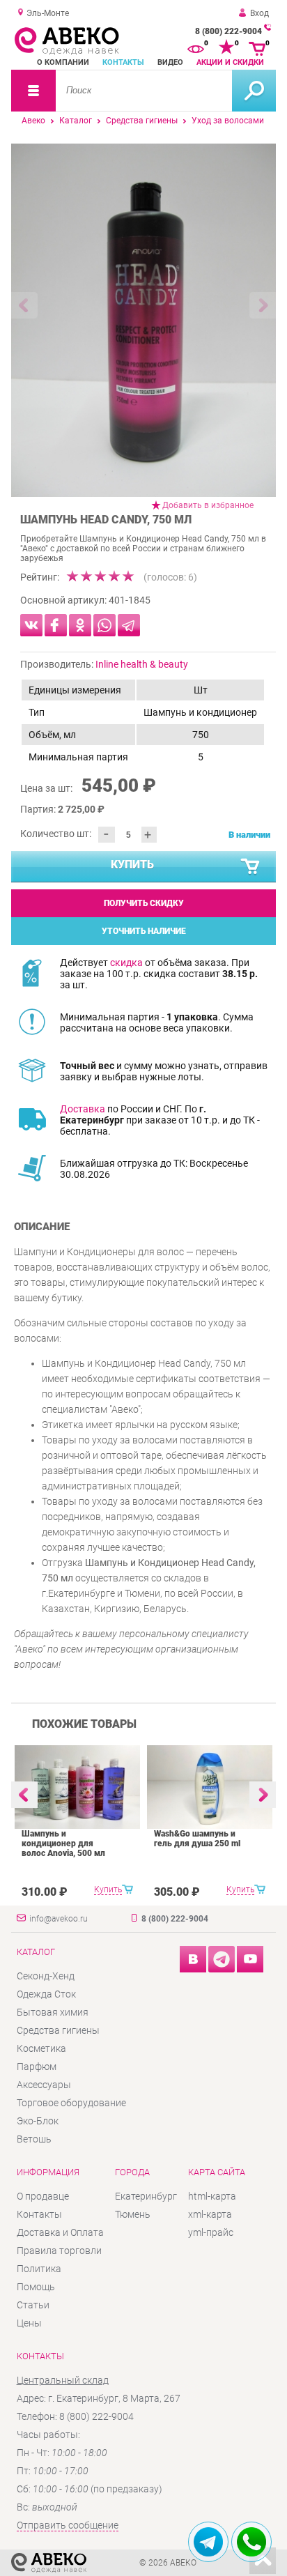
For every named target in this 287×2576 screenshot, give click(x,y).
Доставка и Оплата (60, 2232)
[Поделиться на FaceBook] (56, 625)
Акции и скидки (230, 62)
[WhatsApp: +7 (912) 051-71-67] (251, 2542)
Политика (39, 2269)
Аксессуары (44, 2085)
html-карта (212, 2196)
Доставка (83, 1109)
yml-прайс (211, 2232)
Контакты (123, 62)
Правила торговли (59, 2251)
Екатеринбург (146, 2196)
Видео (170, 62)
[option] (143, 320)
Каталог (76, 121)
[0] (196, 47)
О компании (63, 62)
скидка (126, 963)
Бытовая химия (53, 2012)
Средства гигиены (142, 121)
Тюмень (133, 2214)
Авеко (33, 121)
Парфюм (37, 2067)
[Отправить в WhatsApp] (104, 625)
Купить (132, 865)
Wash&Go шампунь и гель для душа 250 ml (197, 1839)
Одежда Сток (46, 1994)
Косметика (41, 2048)
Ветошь (34, 2139)
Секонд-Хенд (46, 1976)
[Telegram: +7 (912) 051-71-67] (208, 2542)
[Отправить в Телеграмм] (129, 625)
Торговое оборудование (71, 2103)
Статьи (33, 2305)
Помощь (36, 2287)
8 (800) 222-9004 (228, 31)
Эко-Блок (38, 2121)
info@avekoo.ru (59, 1919)
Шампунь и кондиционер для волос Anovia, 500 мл (63, 1843)
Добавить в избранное (208, 505)
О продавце (43, 2196)
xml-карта (210, 2214)
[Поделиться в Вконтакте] (31, 625)
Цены (29, 2323)
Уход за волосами (228, 121)
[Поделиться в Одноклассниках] (80, 625)
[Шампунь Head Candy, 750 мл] (143, 320)
